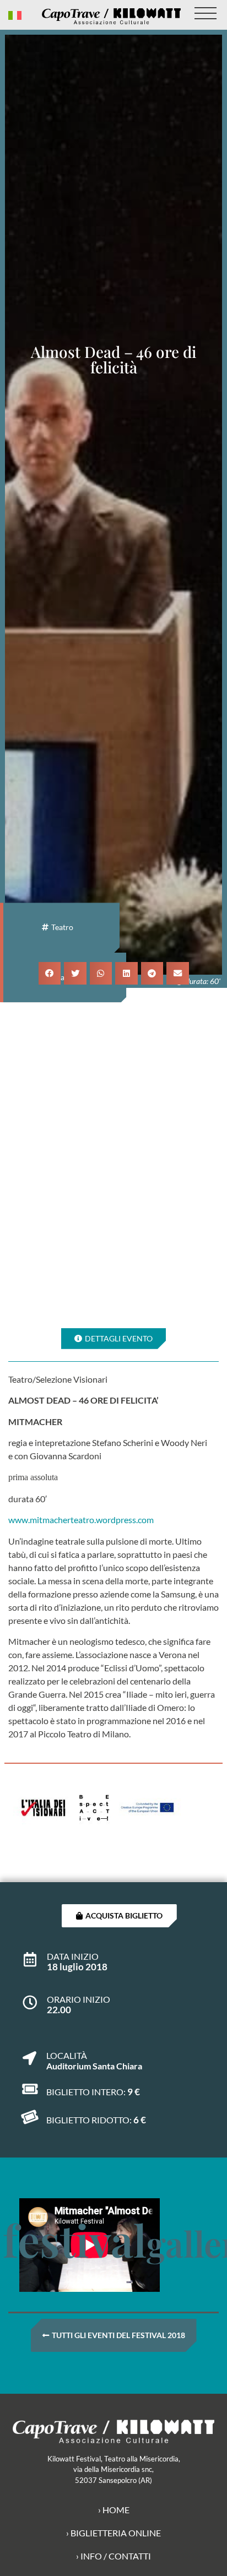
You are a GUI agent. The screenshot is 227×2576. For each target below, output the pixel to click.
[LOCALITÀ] (29, 2053)
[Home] (111, 16)
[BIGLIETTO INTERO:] (29, 2089)
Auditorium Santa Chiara (94, 2066)
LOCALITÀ (67, 2055)
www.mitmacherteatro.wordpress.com (81, 1520)
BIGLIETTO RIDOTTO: (89, 2120)
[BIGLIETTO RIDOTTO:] (29, 2117)
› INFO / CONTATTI (113, 2556)
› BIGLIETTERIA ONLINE (113, 2533)
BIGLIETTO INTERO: (86, 2092)
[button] (50, 973)
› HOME (114, 2510)
